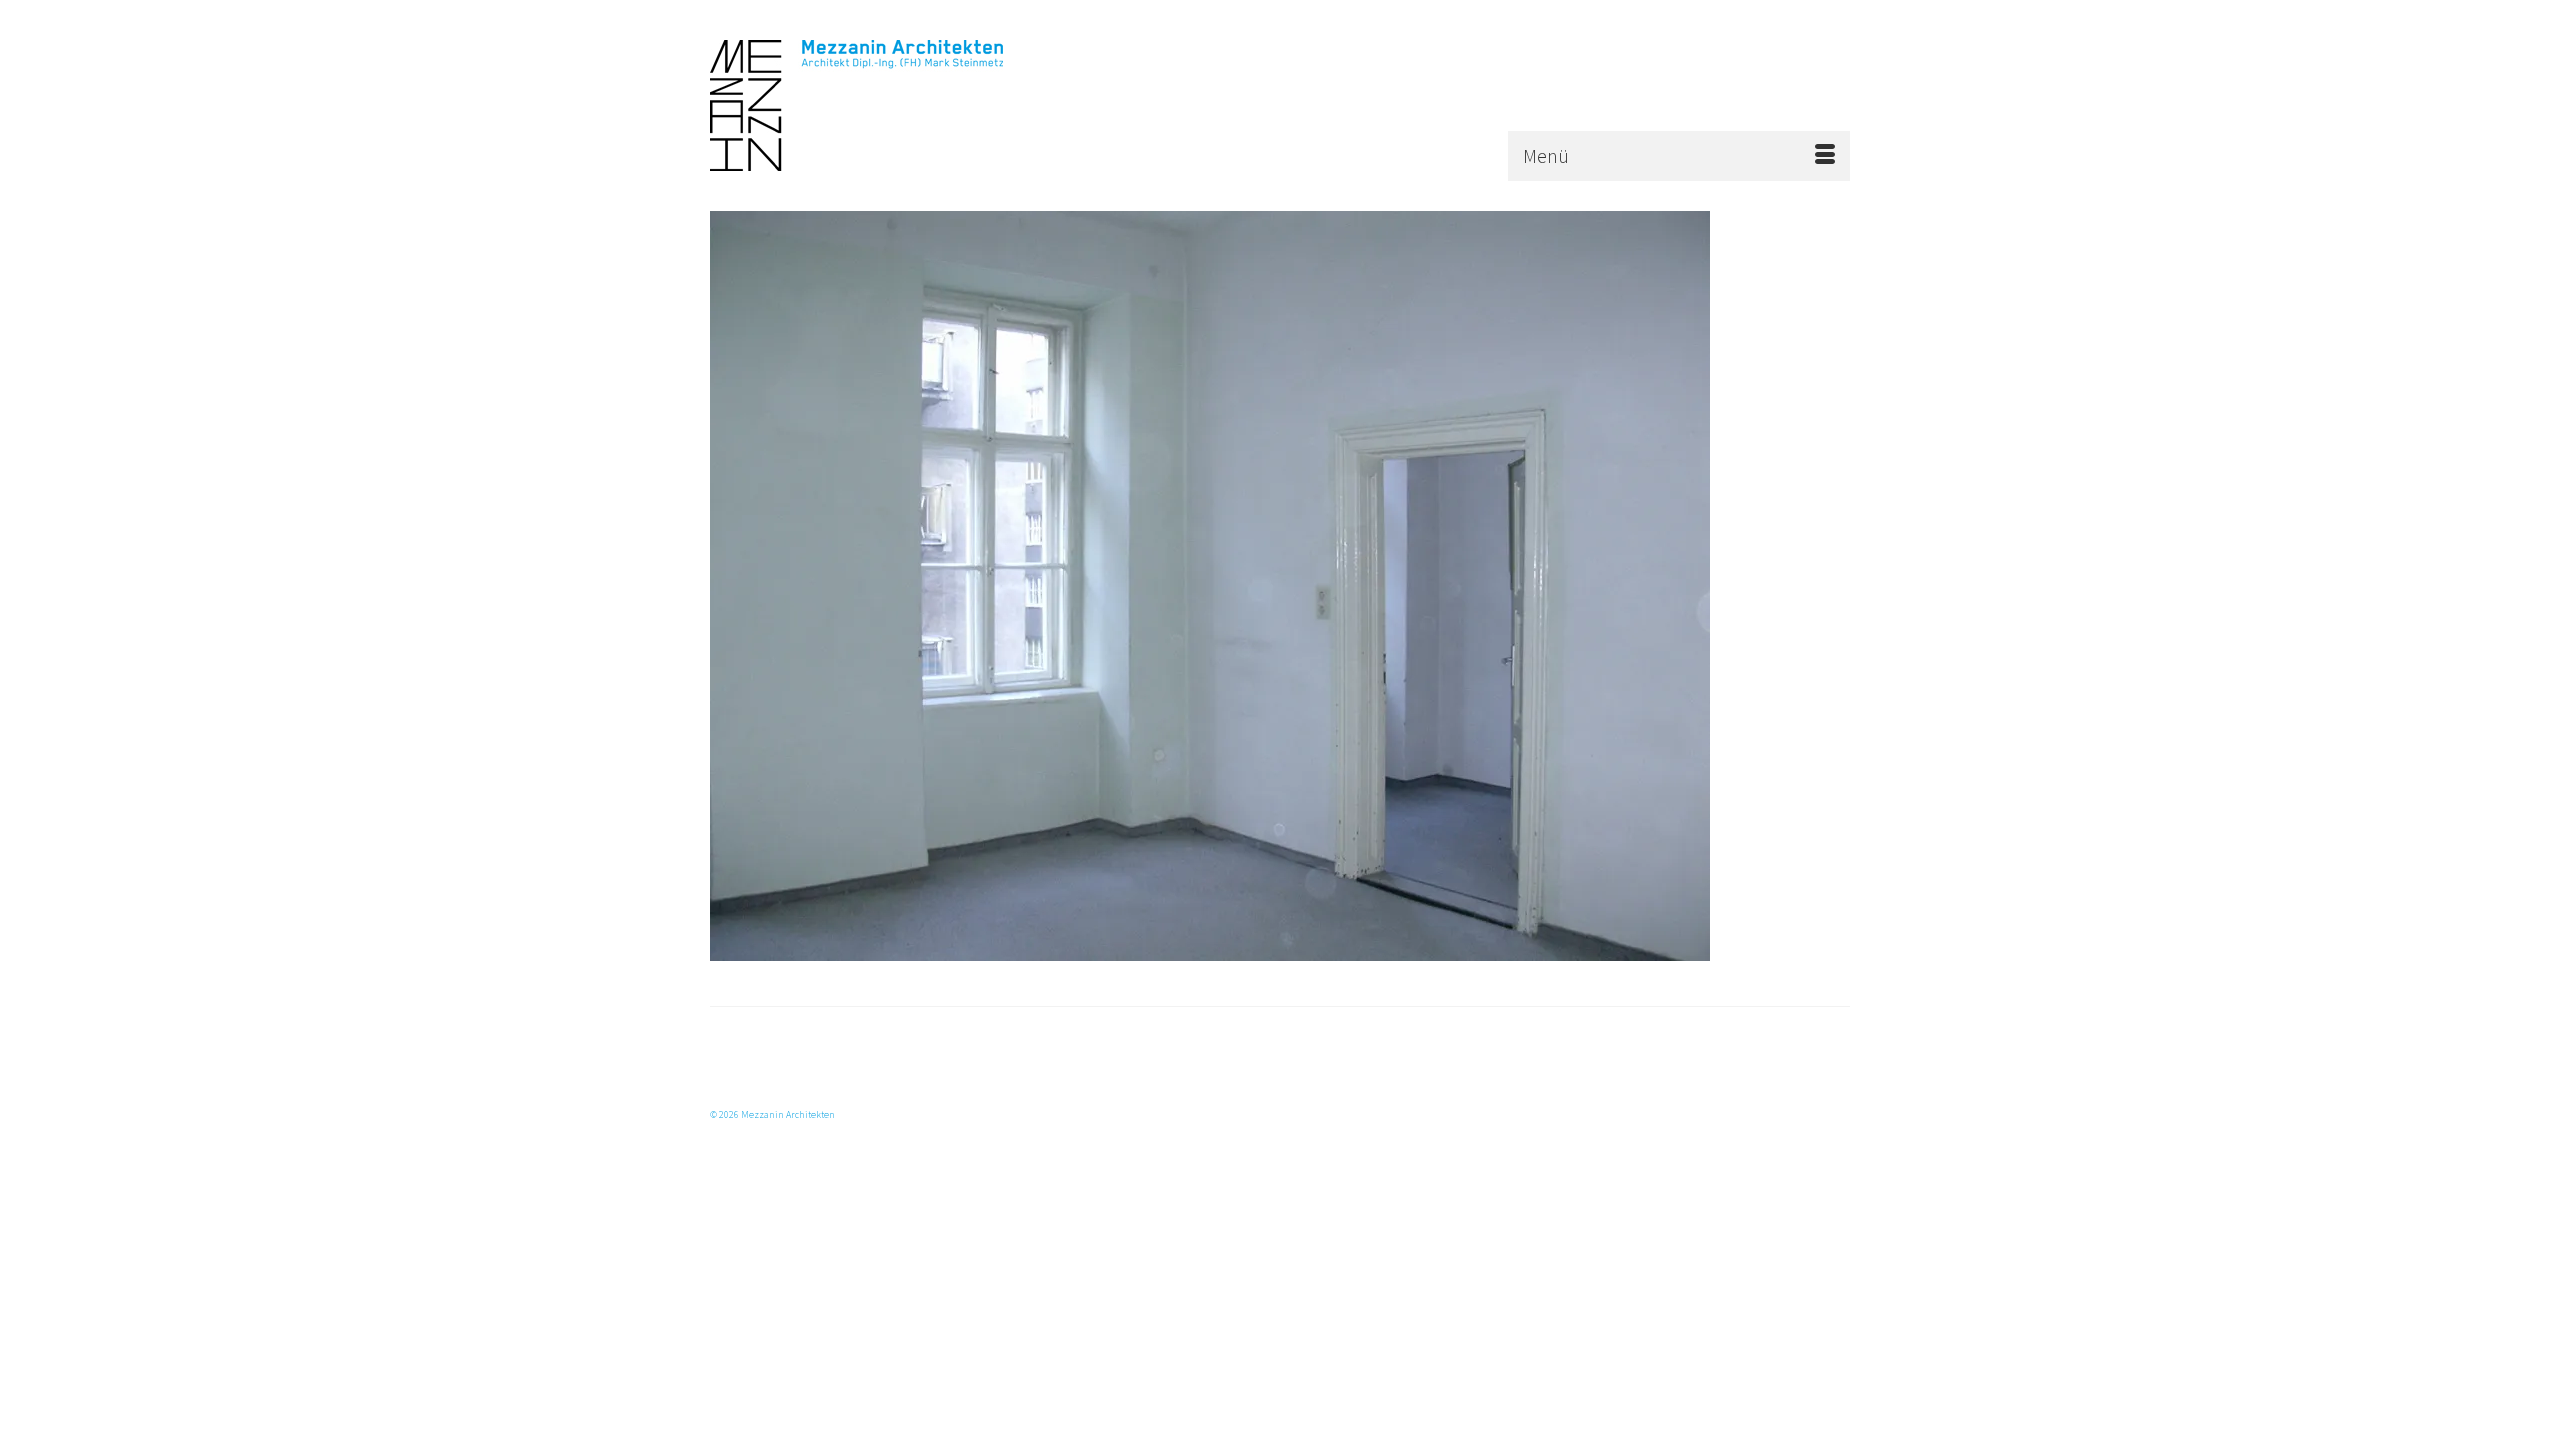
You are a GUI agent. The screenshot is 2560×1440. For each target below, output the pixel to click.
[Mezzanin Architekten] (890, 105)
